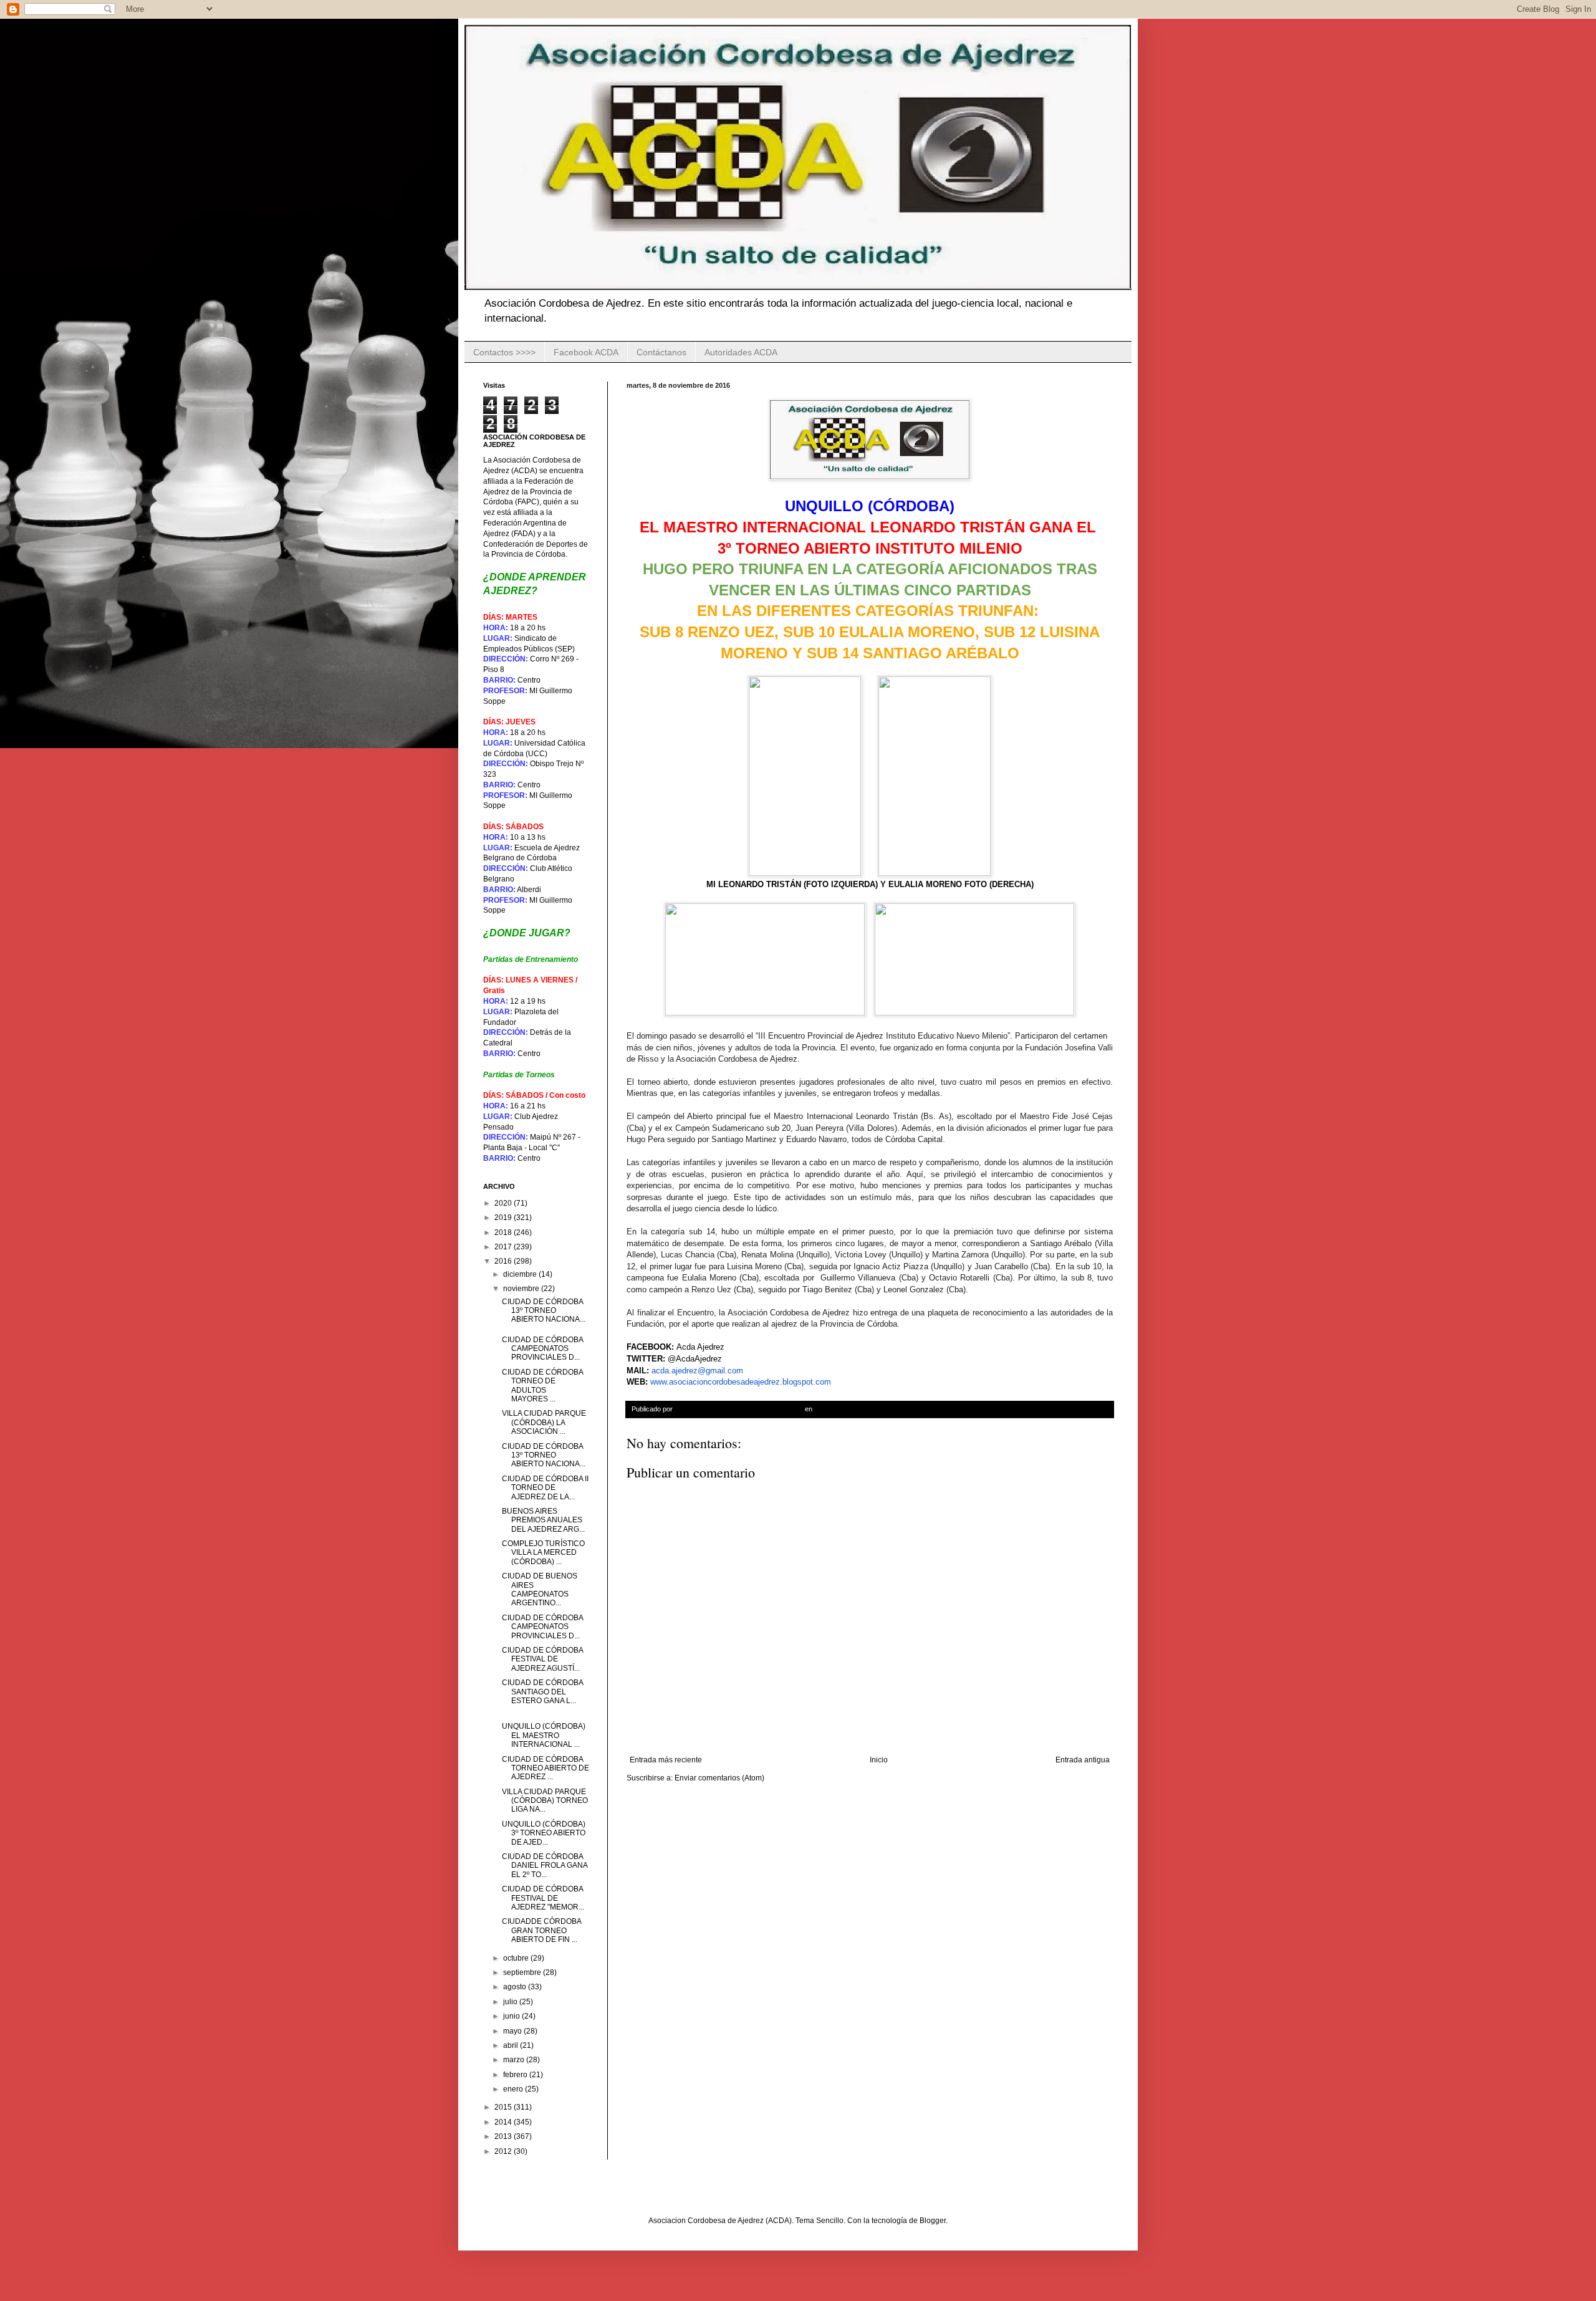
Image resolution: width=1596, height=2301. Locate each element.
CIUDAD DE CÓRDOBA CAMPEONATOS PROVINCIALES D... (542, 1349)
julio (511, 2002)
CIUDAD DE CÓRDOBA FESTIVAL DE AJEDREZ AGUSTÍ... (542, 1659)
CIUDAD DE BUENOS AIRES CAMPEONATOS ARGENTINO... (540, 1589)
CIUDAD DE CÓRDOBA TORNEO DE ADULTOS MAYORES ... (542, 1386)
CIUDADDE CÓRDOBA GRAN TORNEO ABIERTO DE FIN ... (541, 1930)
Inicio (879, 1760)
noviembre (522, 1289)
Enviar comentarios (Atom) (719, 1778)
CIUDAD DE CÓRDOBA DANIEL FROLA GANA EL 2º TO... (545, 1866)
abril (512, 2045)
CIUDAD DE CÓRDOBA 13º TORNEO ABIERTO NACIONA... (544, 1311)
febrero (516, 2075)
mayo (513, 2031)
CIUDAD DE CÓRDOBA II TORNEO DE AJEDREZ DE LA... (545, 1488)
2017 (504, 1247)
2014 (504, 2122)
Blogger (933, 2221)
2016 (504, 1261)
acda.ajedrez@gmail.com (697, 1371)
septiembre (523, 1972)
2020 (504, 1203)
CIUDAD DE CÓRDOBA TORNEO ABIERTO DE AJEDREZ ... (546, 1768)
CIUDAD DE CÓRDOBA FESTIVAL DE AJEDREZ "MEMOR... (543, 1898)
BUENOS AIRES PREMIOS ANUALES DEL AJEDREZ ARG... (543, 1520)
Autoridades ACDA (741, 352)
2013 (504, 2136)
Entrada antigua (1083, 1760)
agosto (516, 1987)
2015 (504, 2107)
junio (512, 2016)
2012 (504, 2151)
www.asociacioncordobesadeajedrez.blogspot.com (741, 1382)
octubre (517, 1958)
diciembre (521, 1274)
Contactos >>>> (504, 352)
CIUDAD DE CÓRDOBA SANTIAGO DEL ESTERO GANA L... (542, 1692)
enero (514, 2089)
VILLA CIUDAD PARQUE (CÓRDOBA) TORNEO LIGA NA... (545, 1801)
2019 (504, 1218)
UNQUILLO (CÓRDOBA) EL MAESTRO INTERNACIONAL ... (544, 1735)
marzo (515, 2060)
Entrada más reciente (666, 1760)
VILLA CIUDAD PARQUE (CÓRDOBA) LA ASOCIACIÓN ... (544, 1422)
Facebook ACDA (586, 352)
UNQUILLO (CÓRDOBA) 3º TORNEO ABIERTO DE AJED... (544, 1833)
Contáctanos (661, 352)
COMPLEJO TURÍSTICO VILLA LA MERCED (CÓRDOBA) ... (543, 1553)
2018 (504, 1232)
